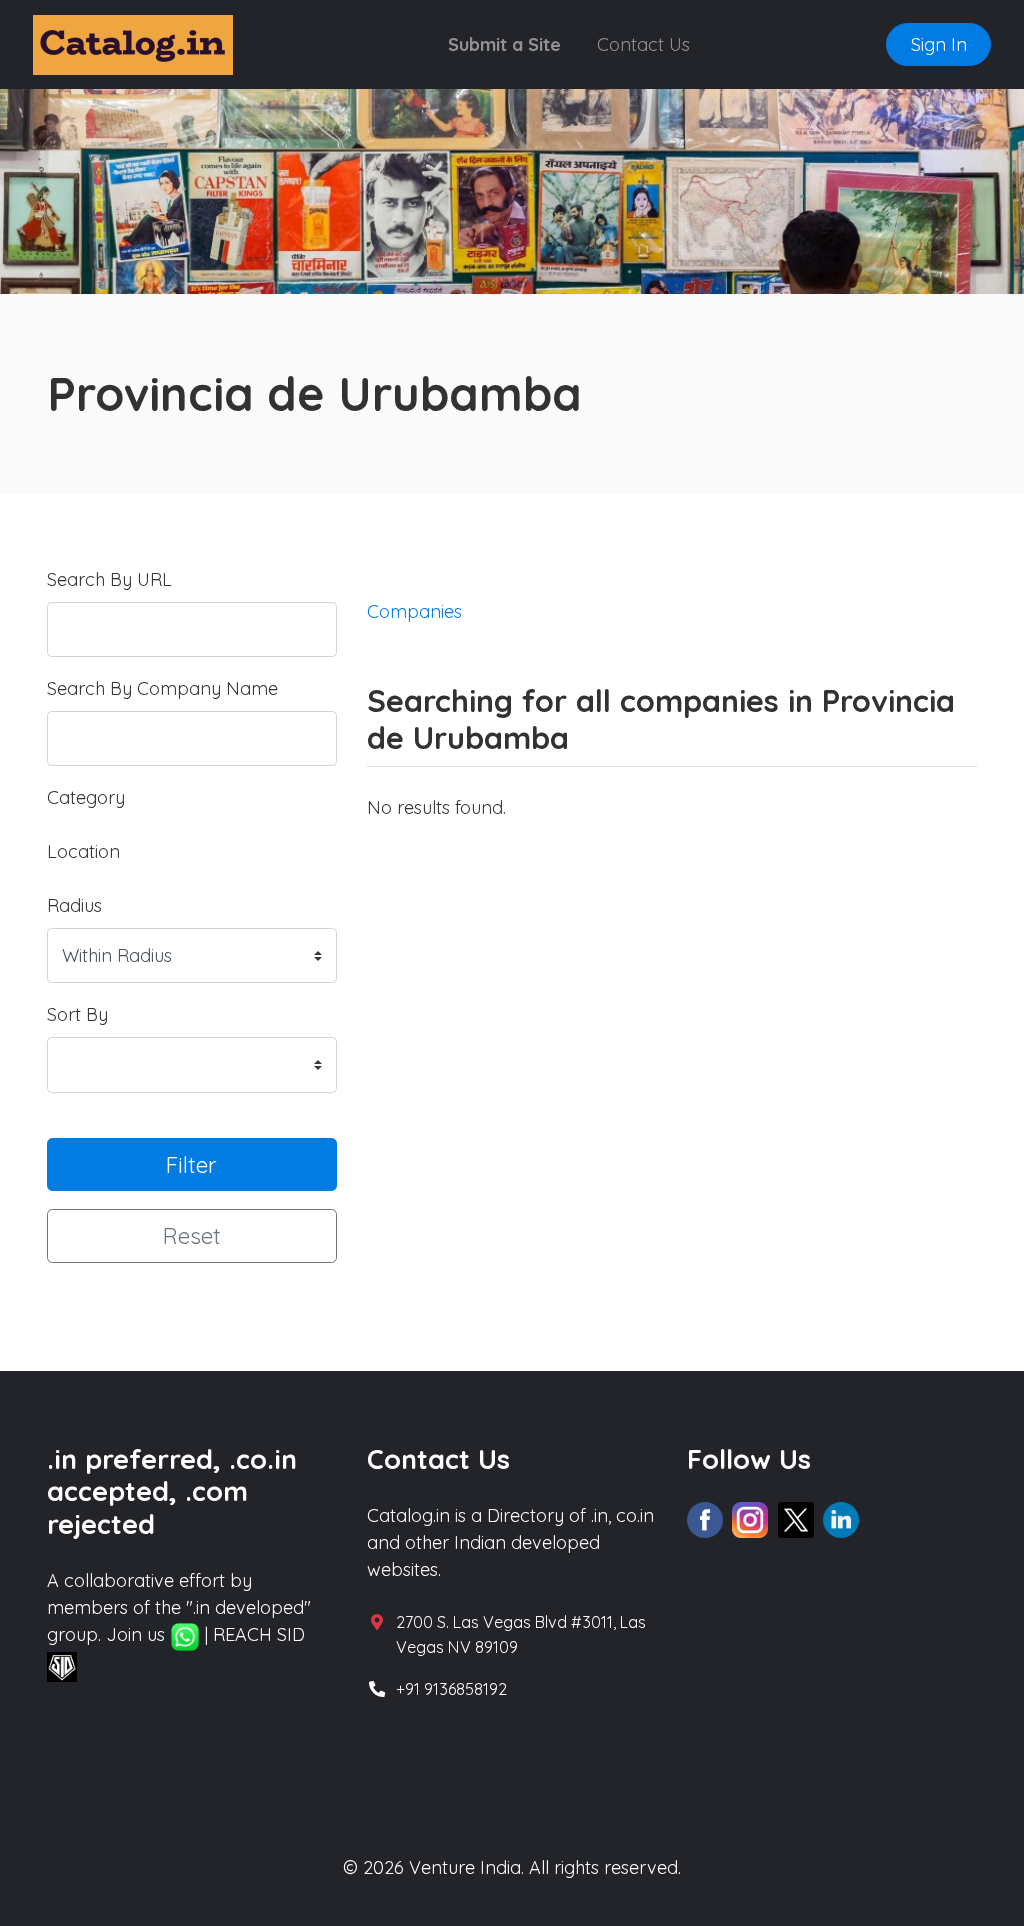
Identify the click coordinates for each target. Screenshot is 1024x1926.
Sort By (77, 1014)
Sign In (939, 44)
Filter (191, 1164)
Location (83, 851)
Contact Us (643, 44)
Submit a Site (504, 44)
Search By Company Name (162, 688)
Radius (74, 905)
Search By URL (109, 579)
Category (86, 797)
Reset (192, 1235)
